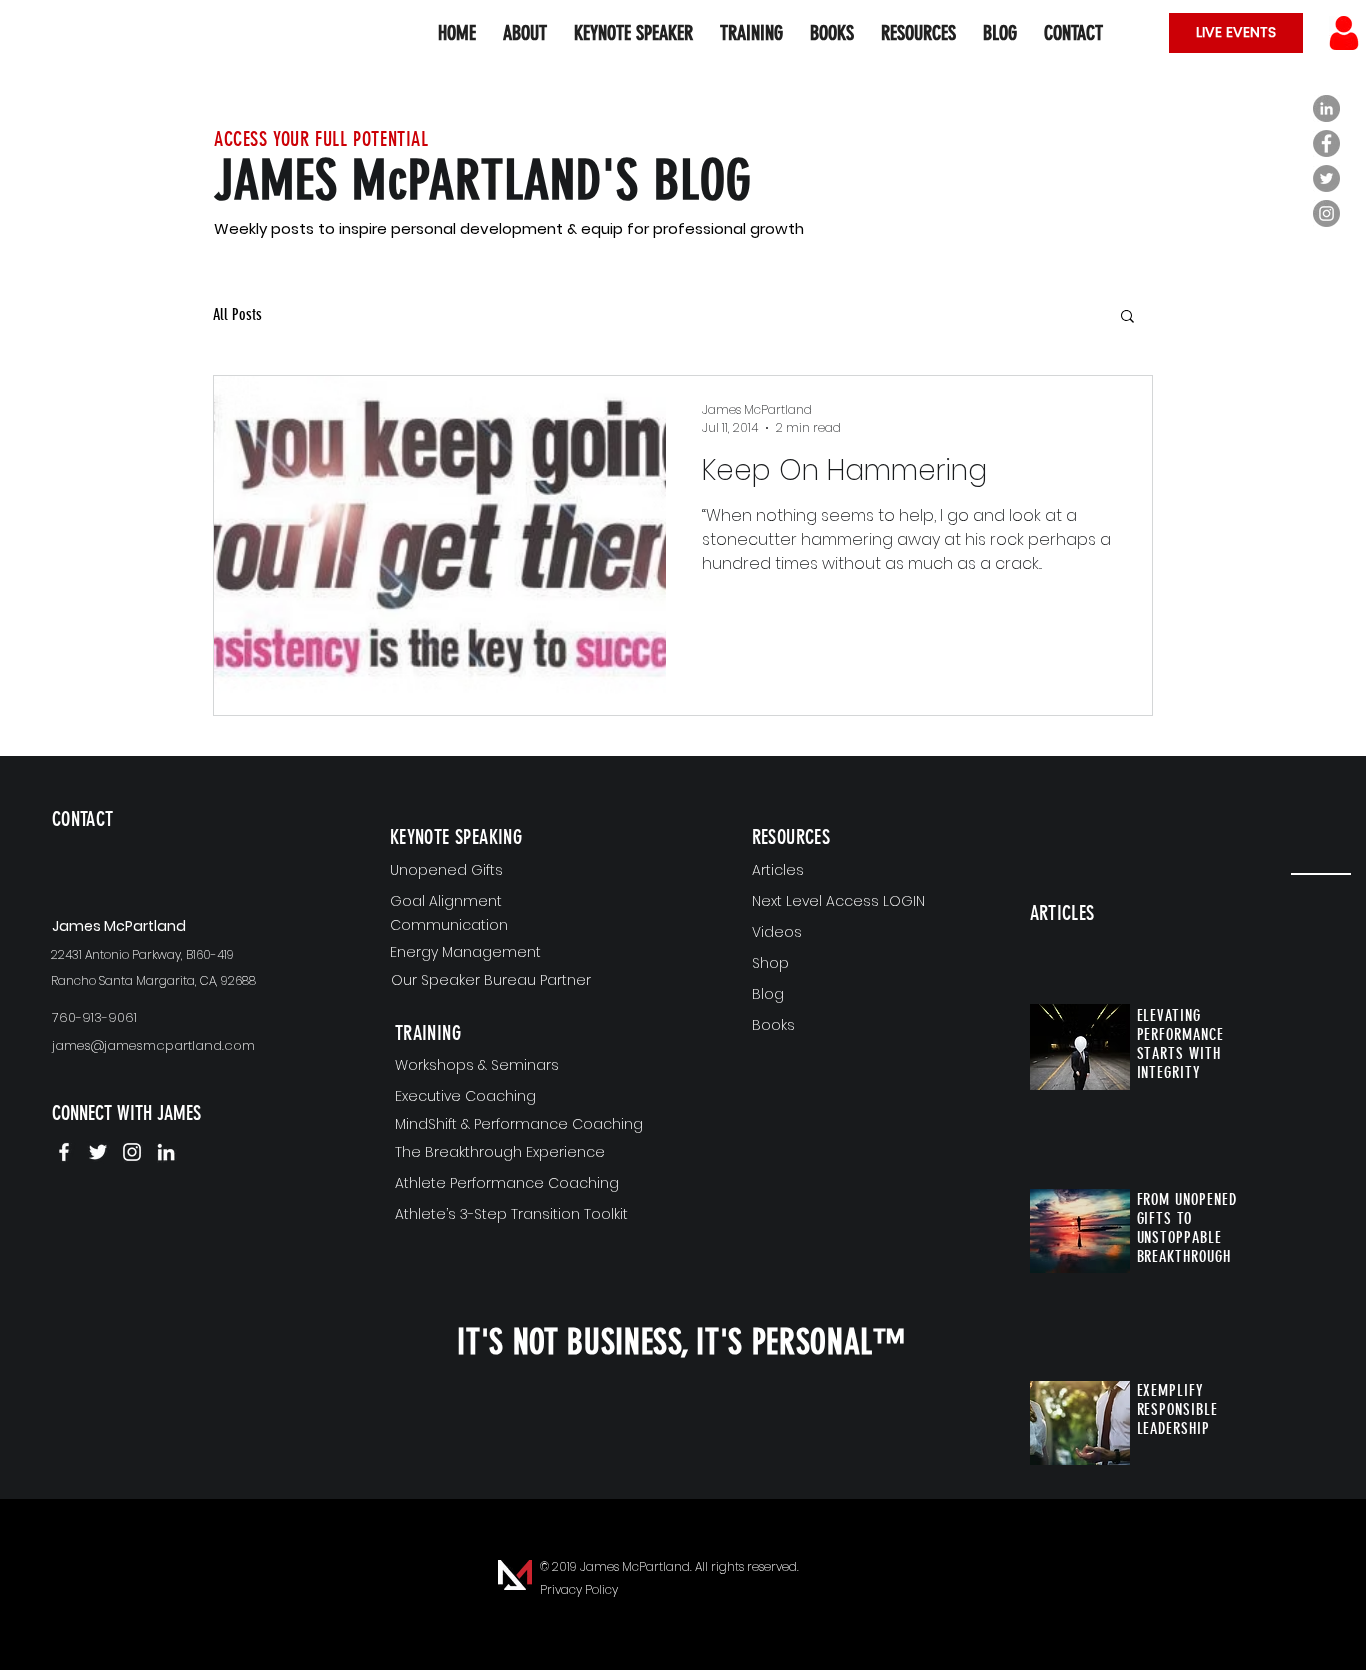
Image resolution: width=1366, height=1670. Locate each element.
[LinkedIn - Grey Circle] (1326, 108)
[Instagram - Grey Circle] (1326, 213)
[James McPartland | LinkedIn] (166, 1152)
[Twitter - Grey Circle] (1326, 178)
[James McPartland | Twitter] (98, 1152)
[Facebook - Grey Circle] (1326, 143)
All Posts (237, 314)
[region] (169, 851)
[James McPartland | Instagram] (132, 1152)
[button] (918, 33)
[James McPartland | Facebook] (64, 1152)
